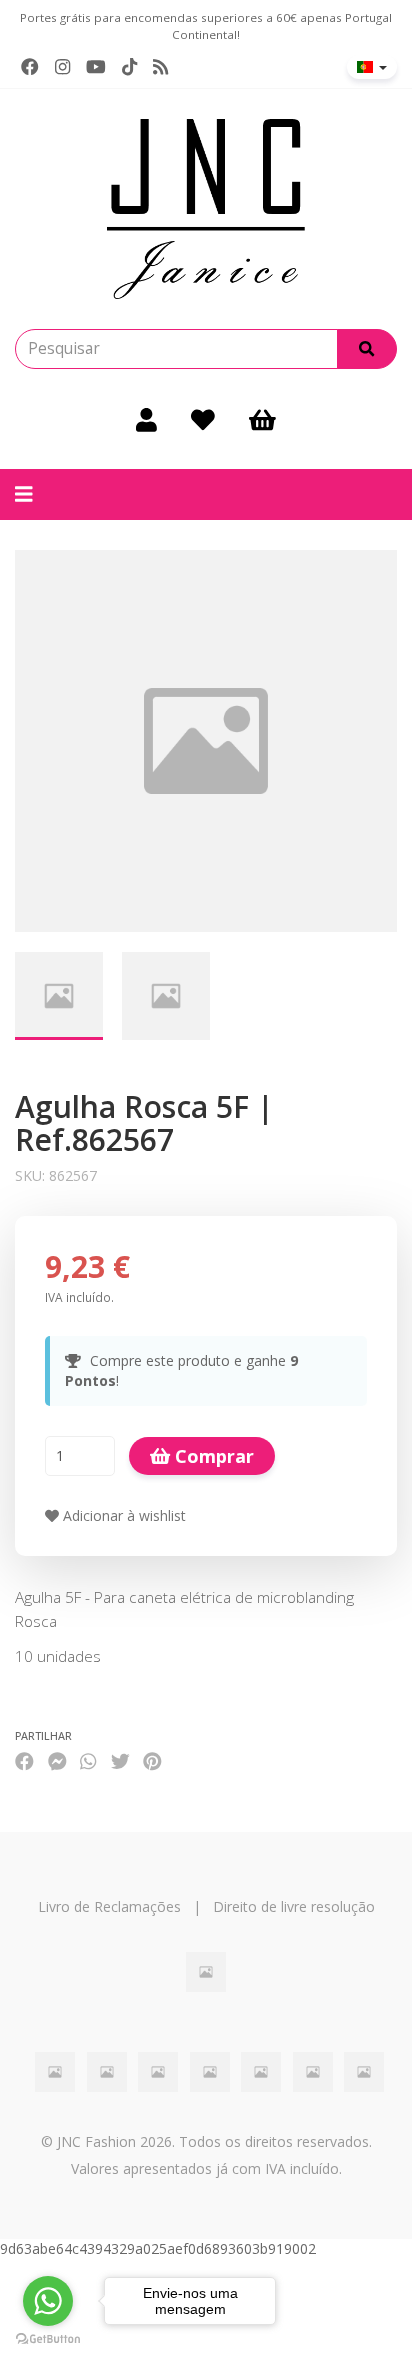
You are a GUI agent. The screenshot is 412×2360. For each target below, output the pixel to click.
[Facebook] (30, 67)
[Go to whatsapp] (48, 2301)
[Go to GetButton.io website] (48, 2339)
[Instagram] (62, 67)
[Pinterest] (152, 1761)
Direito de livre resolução (294, 1906)
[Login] (146, 419)
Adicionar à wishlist (122, 1515)
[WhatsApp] (88, 1761)
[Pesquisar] (367, 349)
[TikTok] (129, 67)
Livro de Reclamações (109, 1906)
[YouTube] (96, 67)
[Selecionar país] (372, 67)
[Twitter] (120, 1761)
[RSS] (160, 67)
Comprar (212, 1456)
